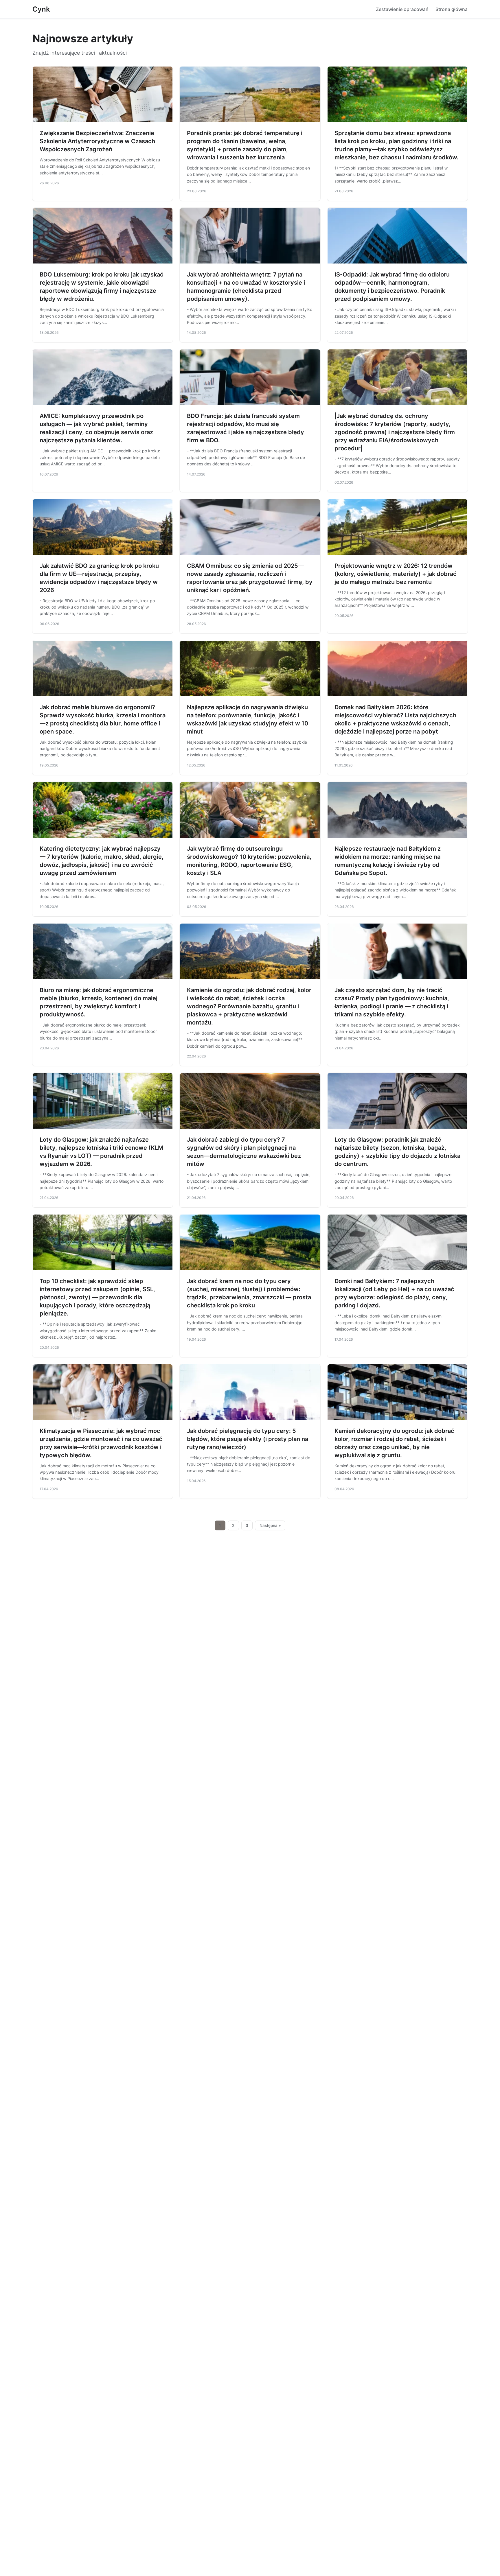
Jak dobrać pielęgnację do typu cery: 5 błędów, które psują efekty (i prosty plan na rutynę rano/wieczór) (248, 1439)
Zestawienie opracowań (402, 9)
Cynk (41, 9)
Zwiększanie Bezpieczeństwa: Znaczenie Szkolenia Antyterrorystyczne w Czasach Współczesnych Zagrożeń (97, 141)
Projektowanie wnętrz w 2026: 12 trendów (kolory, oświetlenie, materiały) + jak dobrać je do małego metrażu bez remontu (396, 574)
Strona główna (452, 9)
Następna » (270, 1525)
